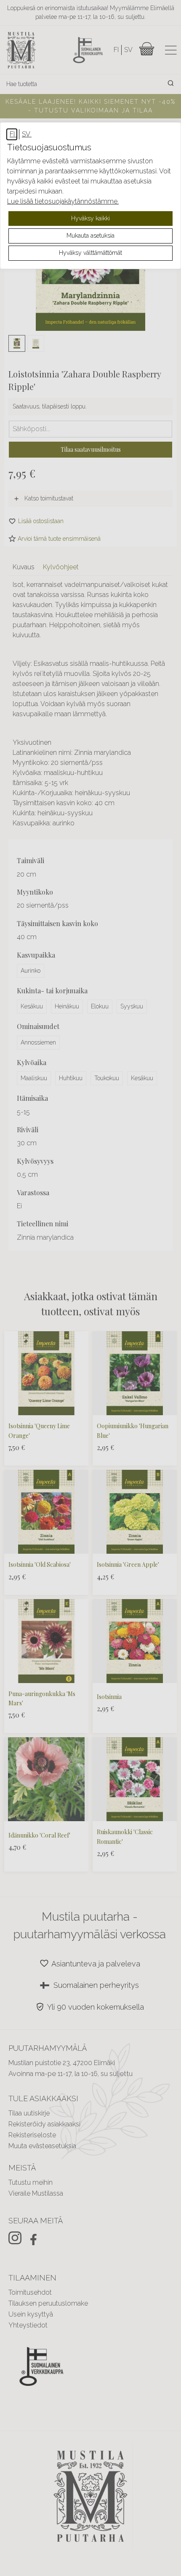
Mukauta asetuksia (90, 236)
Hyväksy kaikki (90, 218)
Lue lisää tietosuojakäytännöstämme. (63, 201)
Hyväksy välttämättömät (90, 253)
